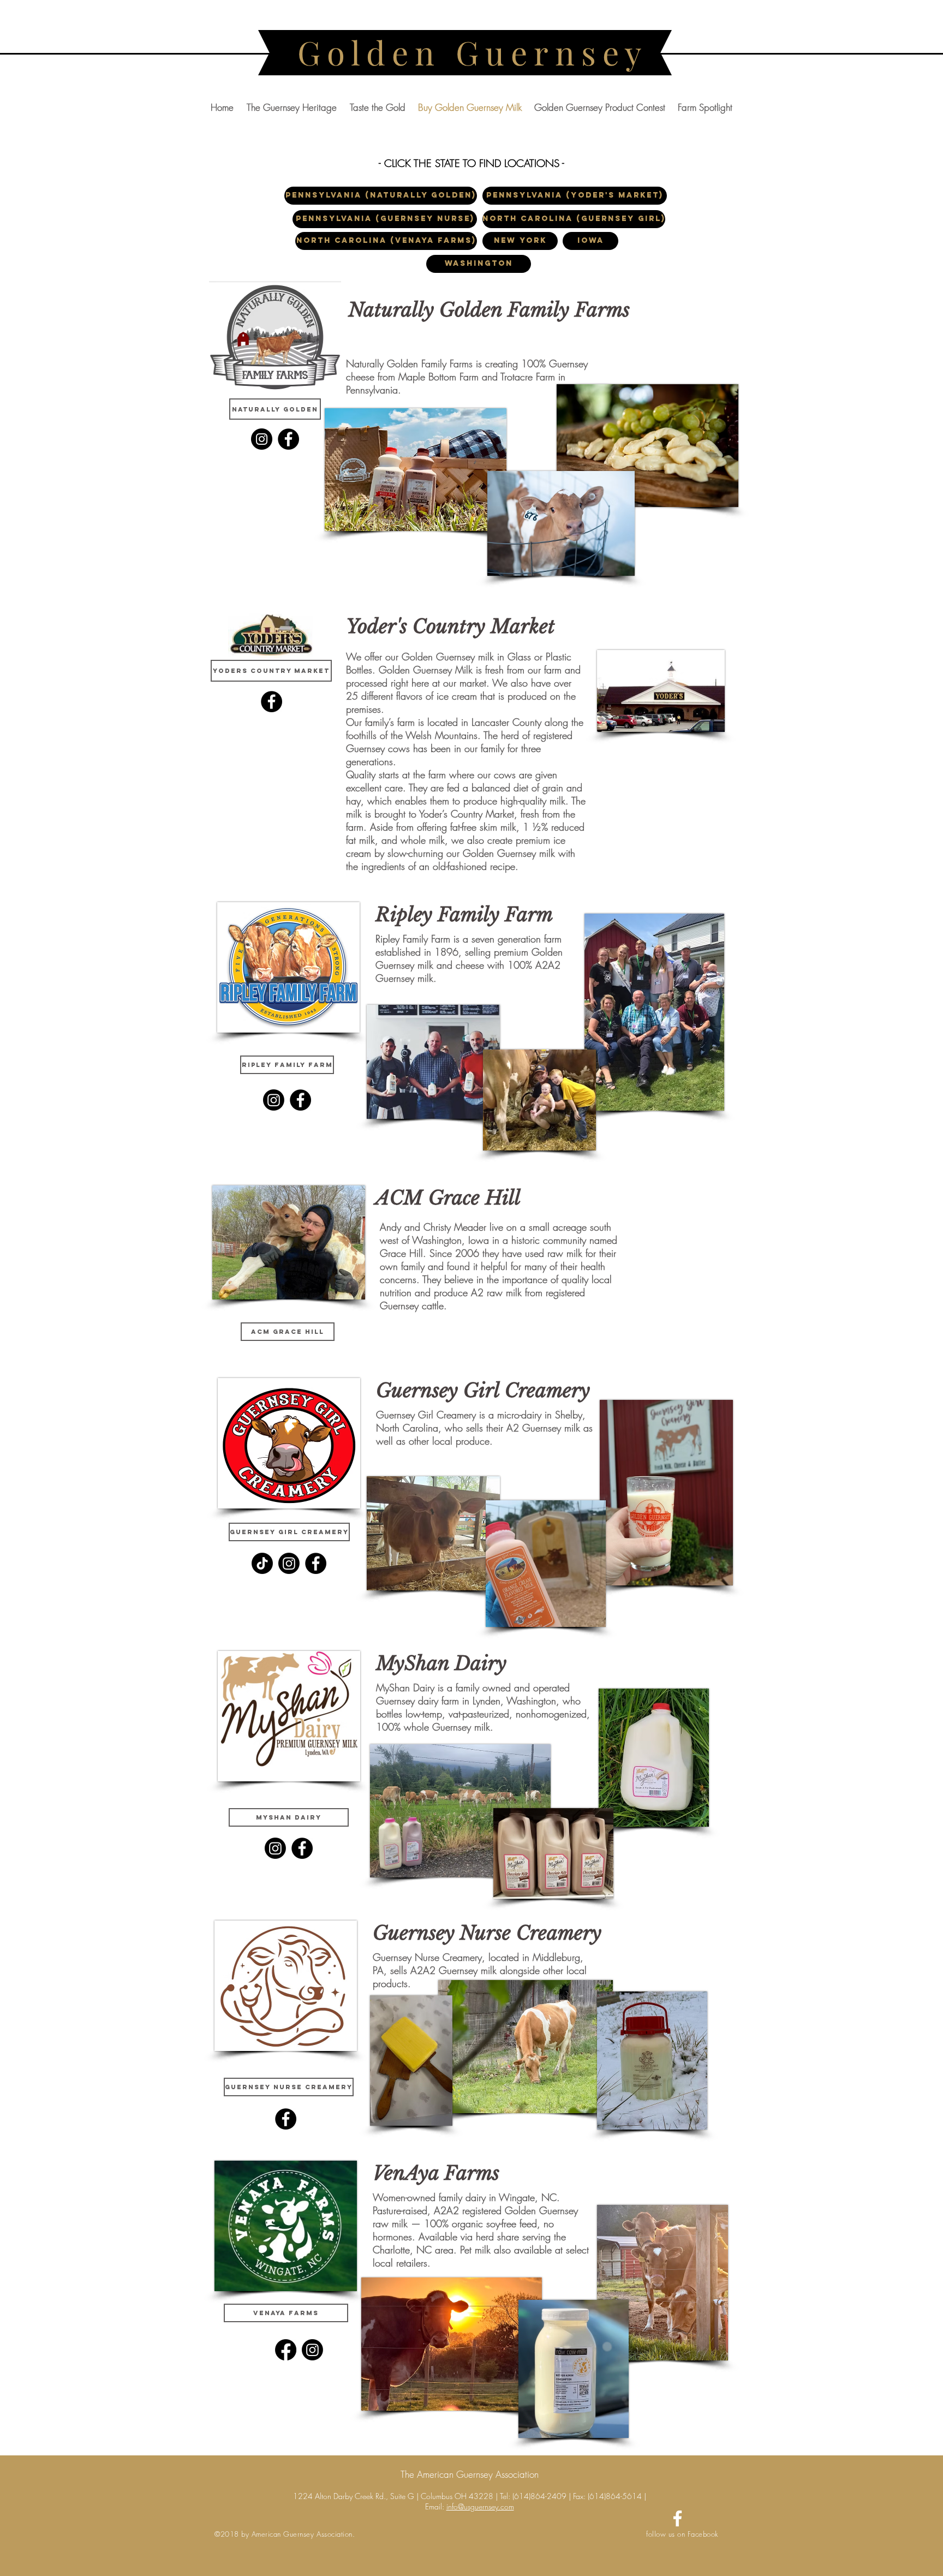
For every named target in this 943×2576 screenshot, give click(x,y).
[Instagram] (262, 439)
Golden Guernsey (473, 52)
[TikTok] (262, 1563)
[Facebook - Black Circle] (271, 702)
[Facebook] (288, 439)
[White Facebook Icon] (678, 2518)
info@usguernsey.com (480, 2506)
